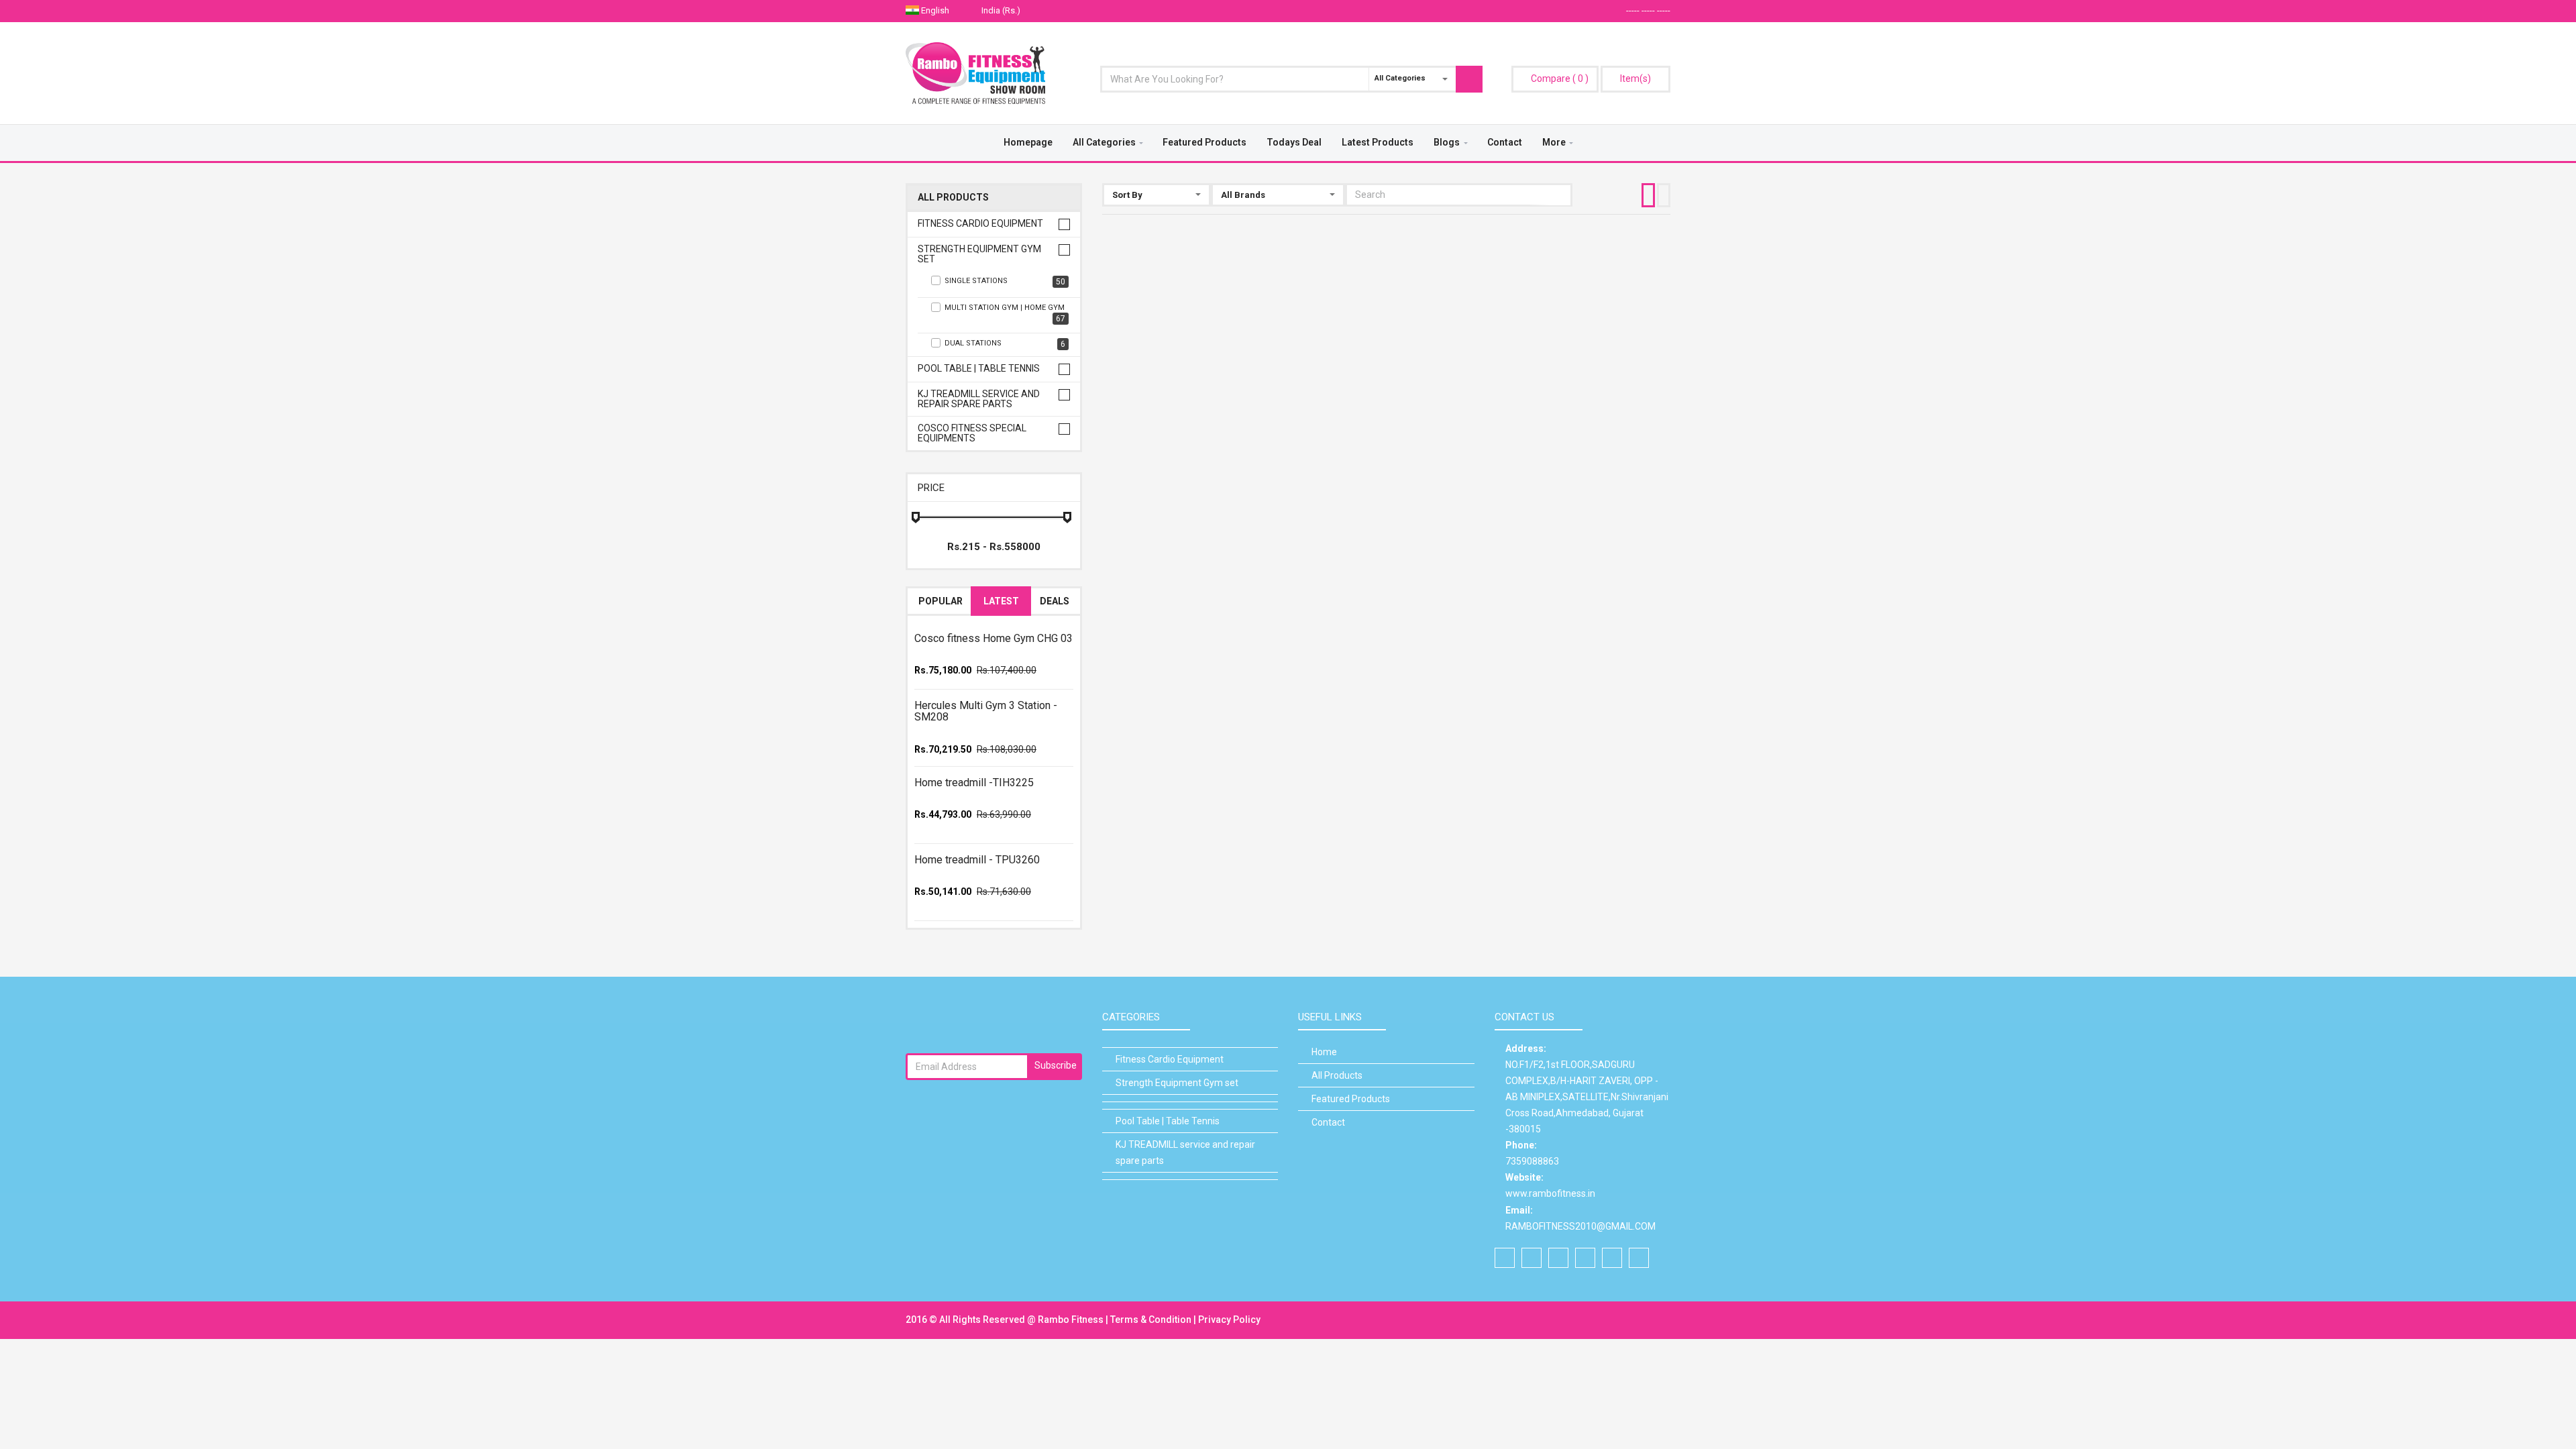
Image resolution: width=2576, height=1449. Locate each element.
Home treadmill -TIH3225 (974, 783)
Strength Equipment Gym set (979, 254)
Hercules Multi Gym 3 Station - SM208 (986, 711)
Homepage (1028, 142)
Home (1324, 1052)
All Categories (1104, 142)
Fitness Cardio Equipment (980, 224)
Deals (1055, 601)
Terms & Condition (1152, 1320)
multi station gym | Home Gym (1005, 313)
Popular (941, 601)
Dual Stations (1005, 344)
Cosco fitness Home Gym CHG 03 (994, 638)
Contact (1505, 142)
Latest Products (1378, 142)
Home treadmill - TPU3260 (977, 860)
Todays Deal (1294, 142)
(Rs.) (1002, 10)
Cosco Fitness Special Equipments (972, 433)
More (1554, 142)
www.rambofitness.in (1550, 1193)
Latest (1001, 601)
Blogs (1447, 142)
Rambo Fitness (1072, 1320)
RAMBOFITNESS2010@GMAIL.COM (1580, 1226)
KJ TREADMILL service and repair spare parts (979, 399)
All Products (953, 198)
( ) (1560, 78)
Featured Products (1204, 142)
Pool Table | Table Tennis (979, 369)
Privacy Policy (1229, 1320)
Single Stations (1005, 281)
